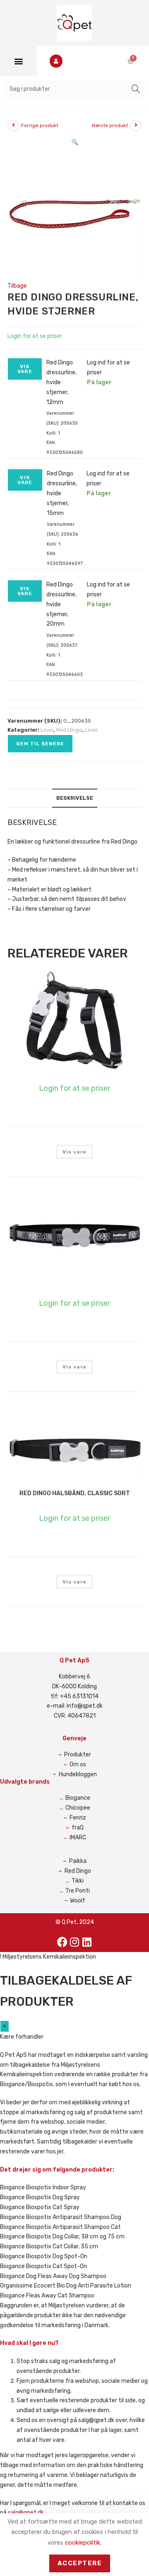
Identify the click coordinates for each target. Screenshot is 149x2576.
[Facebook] (62, 1942)
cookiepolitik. (83, 2543)
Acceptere (80, 2563)
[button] (19, 61)
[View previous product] (13, 125)
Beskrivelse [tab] (75, 798)
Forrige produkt (40, 125)
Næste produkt (110, 125)
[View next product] (136, 125)
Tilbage (17, 286)
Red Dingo (69, 730)
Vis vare (25, 369)
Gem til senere (40, 744)
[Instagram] (74, 1942)
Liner (47, 730)
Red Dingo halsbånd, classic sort (75, 1493)
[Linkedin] (87, 1942)
